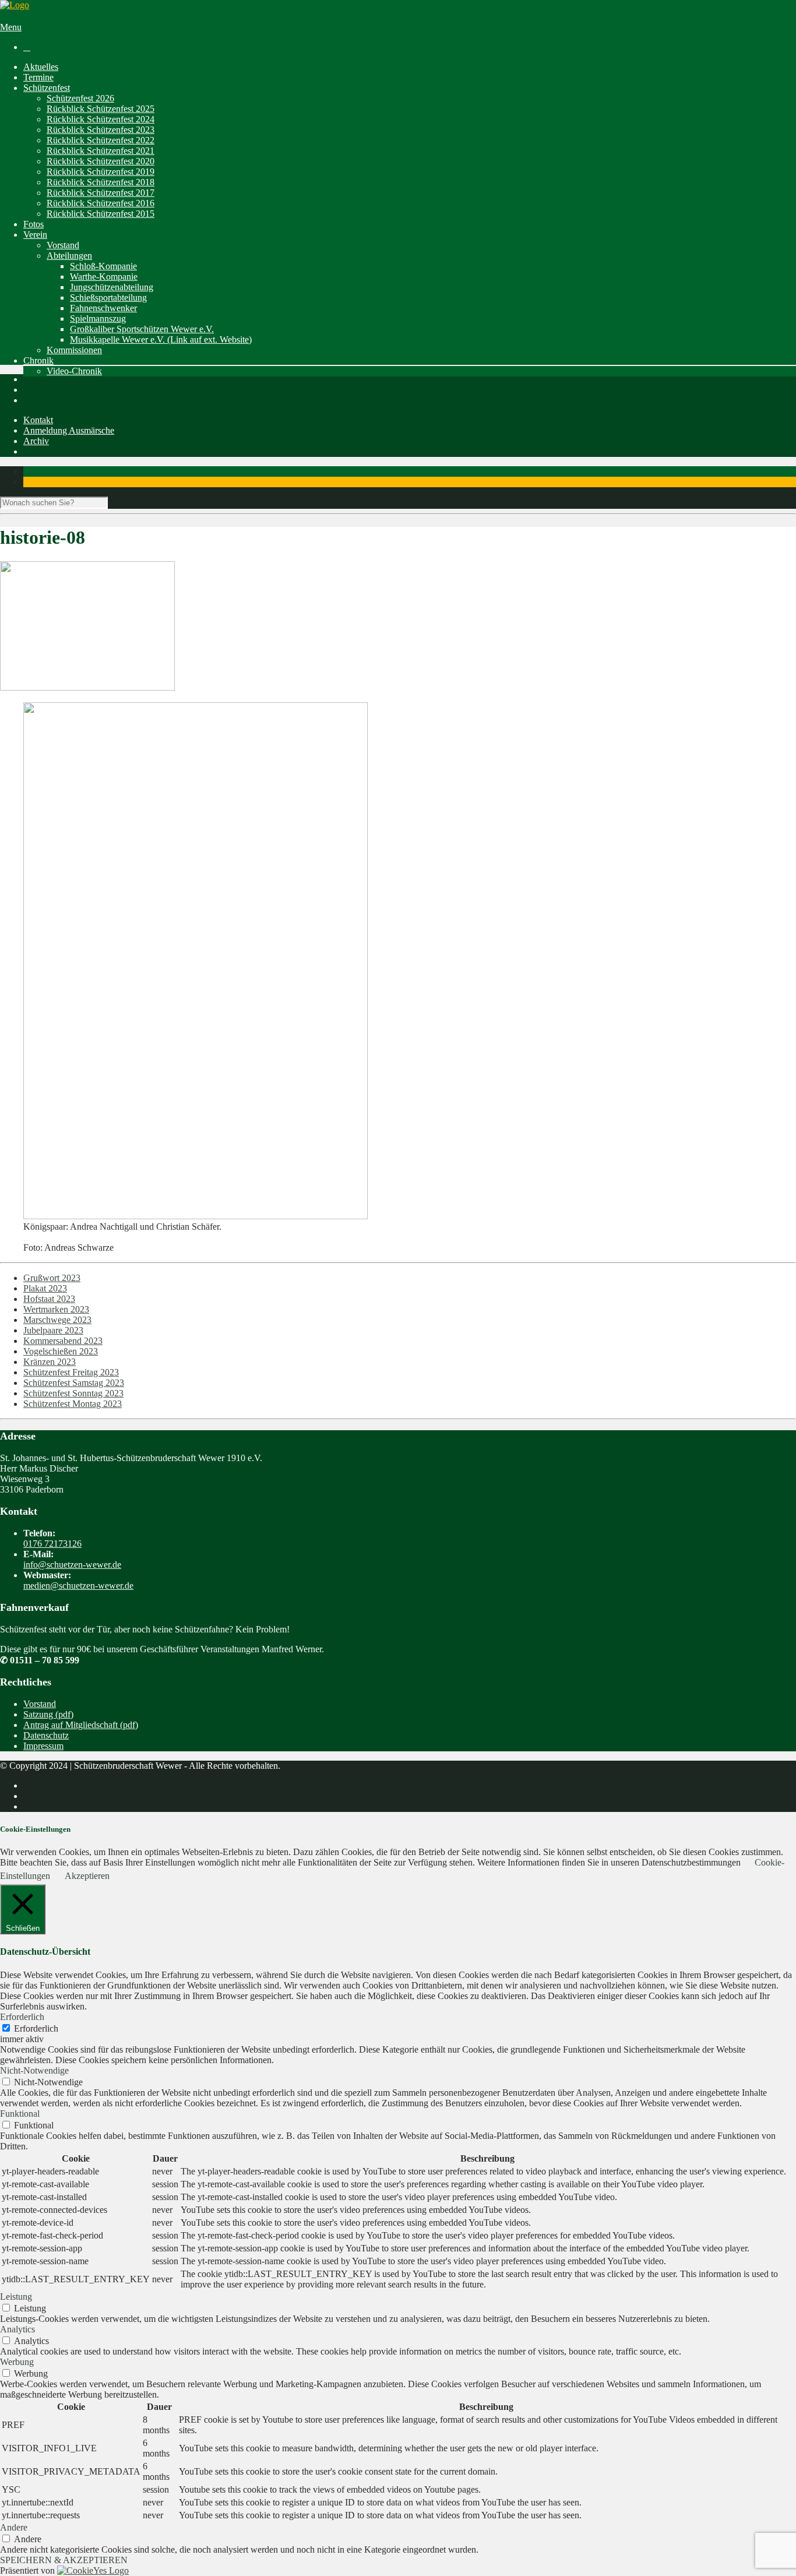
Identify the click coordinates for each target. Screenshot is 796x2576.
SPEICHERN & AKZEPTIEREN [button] (64, 2560)
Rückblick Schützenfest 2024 (101, 119)
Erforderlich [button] (22, 2017)
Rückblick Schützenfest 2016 (101, 203)
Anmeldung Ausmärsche (69, 430)
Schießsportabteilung (108, 298)
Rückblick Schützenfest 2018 (101, 182)
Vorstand (63, 245)
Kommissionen (74, 350)
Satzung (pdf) (48, 1714)
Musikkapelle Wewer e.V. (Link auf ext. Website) (161, 339)
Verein (35, 235)
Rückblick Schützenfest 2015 (101, 214)
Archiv (36, 441)
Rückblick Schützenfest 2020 (101, 161)
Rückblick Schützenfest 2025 (101, 109)
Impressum (43, 1746)
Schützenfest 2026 (80, 98)
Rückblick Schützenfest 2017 (101, 193)
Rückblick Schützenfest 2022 (101, 140)
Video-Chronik (74, 371)
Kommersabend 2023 (63, 1341)
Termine (38, 77)
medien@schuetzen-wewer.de (78, 1586)
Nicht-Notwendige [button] (34, 2070)
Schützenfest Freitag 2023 (71, 1372)
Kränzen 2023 (50, 1362)
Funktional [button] (20, 2114)
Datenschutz (46, 1735)
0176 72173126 (52, 1544)
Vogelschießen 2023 (61, 1351)
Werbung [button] (17, 2362)
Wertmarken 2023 (56, 1309)
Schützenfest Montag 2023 (73, 1404)
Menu (11, 27)
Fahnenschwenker (103, 308)
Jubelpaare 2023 (53, 1330)
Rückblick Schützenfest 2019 (101, 172)
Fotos (34, 224)
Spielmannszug (98, 319)
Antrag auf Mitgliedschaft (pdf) (81, 1725)
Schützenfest (47, 88)
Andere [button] (14, 2527)
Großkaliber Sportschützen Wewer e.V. (142, 329)
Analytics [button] (17, 2329)
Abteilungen (69, 256)
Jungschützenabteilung (112, 287)
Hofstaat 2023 (49, 1299)
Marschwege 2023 (57, 1320)
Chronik (38, 360)
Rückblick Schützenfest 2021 (101, 151)
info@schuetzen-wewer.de (72, 1565)
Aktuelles (41, 67)
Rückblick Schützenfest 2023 (101, 130)
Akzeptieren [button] (87, 1876)
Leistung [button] (16, 2297)
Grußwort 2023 (52, 1278)
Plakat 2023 (45, 1288)
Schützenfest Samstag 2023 (74, 1383)
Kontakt (38, 420)
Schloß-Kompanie (103, 266)
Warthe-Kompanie (104, 277)
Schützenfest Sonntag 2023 (73, 1393)
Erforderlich (36, 2028)
